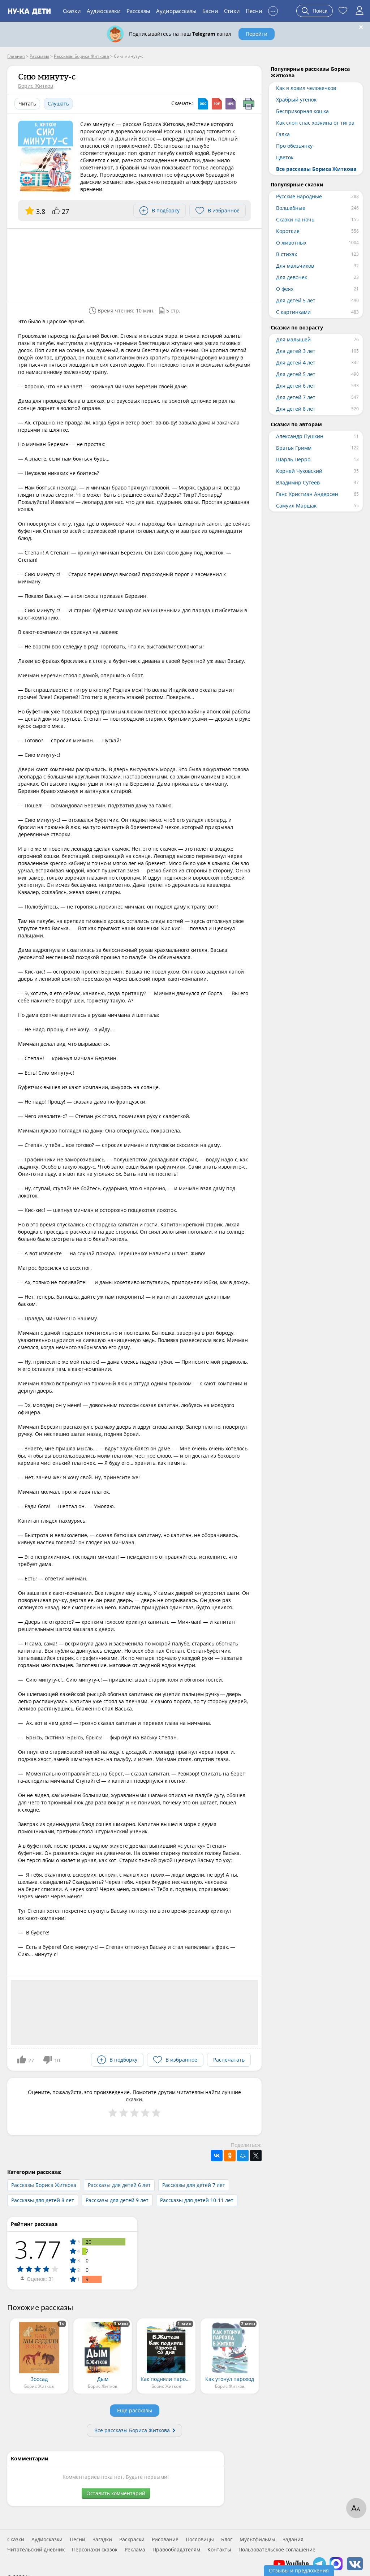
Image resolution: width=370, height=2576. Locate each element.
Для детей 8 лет (296, 409)
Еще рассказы (135, 2410)
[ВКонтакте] (217, 2156)
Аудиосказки (104, 11)
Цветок (285, 157)
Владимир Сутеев (298, 482)
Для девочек (292, 277)
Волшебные (291, 208)
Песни (254, 11)
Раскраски (132, 2540)
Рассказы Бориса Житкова (44, 2185)
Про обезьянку (294, 146)
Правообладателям (176, 2550)
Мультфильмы (257, 2540)
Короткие (288, 231)
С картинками (293, 312)
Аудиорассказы (176, 11)
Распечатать (229, 2060)
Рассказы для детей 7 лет (194, 2185)
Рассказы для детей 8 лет (43, 2200)
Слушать (58, 103)
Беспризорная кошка (302, 111)
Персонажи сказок (95, 2550)
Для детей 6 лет (296, 386)
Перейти (257, 34)
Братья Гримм (294, 448)
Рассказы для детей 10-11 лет (197, 2200)
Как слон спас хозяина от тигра (315, 123)
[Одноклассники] (230, 2156)
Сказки (72, 11)
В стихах (287, 254)
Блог (227, 2540)
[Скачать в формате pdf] (217, 104)
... (273, 10)
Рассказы (138, 11)
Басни (210, 11)
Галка (283, 134)
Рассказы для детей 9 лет (117, 2200)
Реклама (135, 2550)
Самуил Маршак (296, 506)
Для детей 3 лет (296, 351)
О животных (291, 243)
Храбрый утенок (296, 100)
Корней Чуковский (299, 471)
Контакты (219, 2550)
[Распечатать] (249, 104)
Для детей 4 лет (296, 363)
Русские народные (299, 196)
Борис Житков (36, 86)
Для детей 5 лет (296, 300)
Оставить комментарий (116, 2493)
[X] (256, 2156)
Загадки (102, 2540)
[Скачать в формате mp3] (231, 104)
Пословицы (200, 2540)
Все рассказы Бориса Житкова (132, 2430)
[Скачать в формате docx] (203, 104)
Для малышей (293, 339)
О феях (285, 289)
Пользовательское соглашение (277, 2550)
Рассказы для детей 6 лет (119, 2185)
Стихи (232, 11)
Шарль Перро (293, 459)
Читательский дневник (36, 2550)
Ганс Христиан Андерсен (307, 494)
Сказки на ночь (295, 219)
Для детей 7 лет (296, 397)
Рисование (165, 2540)
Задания (293, 2540)
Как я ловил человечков (306, 88)
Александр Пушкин (300, 436)
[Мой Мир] (243, 2156)
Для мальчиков (295, 266)
